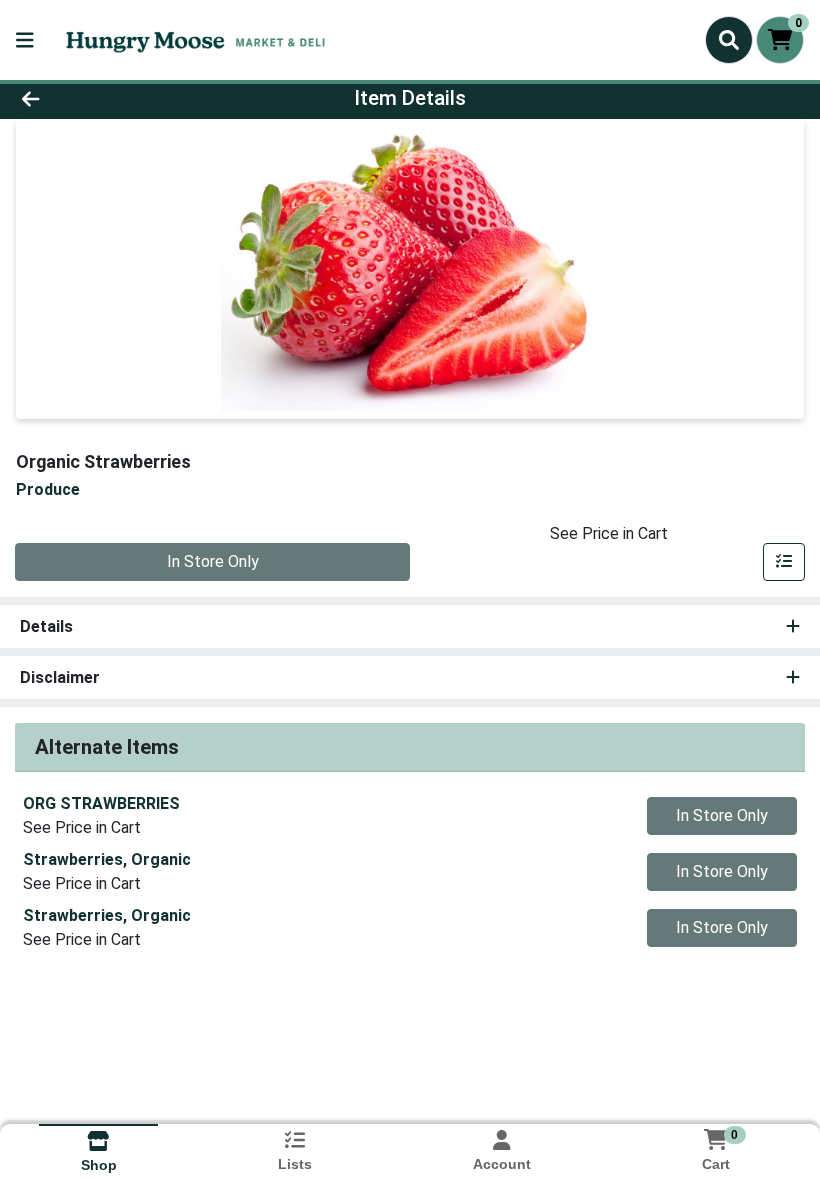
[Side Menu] (25, 40)
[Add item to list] (784, 562)
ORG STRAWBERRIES (101, 803)
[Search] (729, 40)
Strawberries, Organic (107, 859)
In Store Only (213, 561)
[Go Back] (114, 98)
